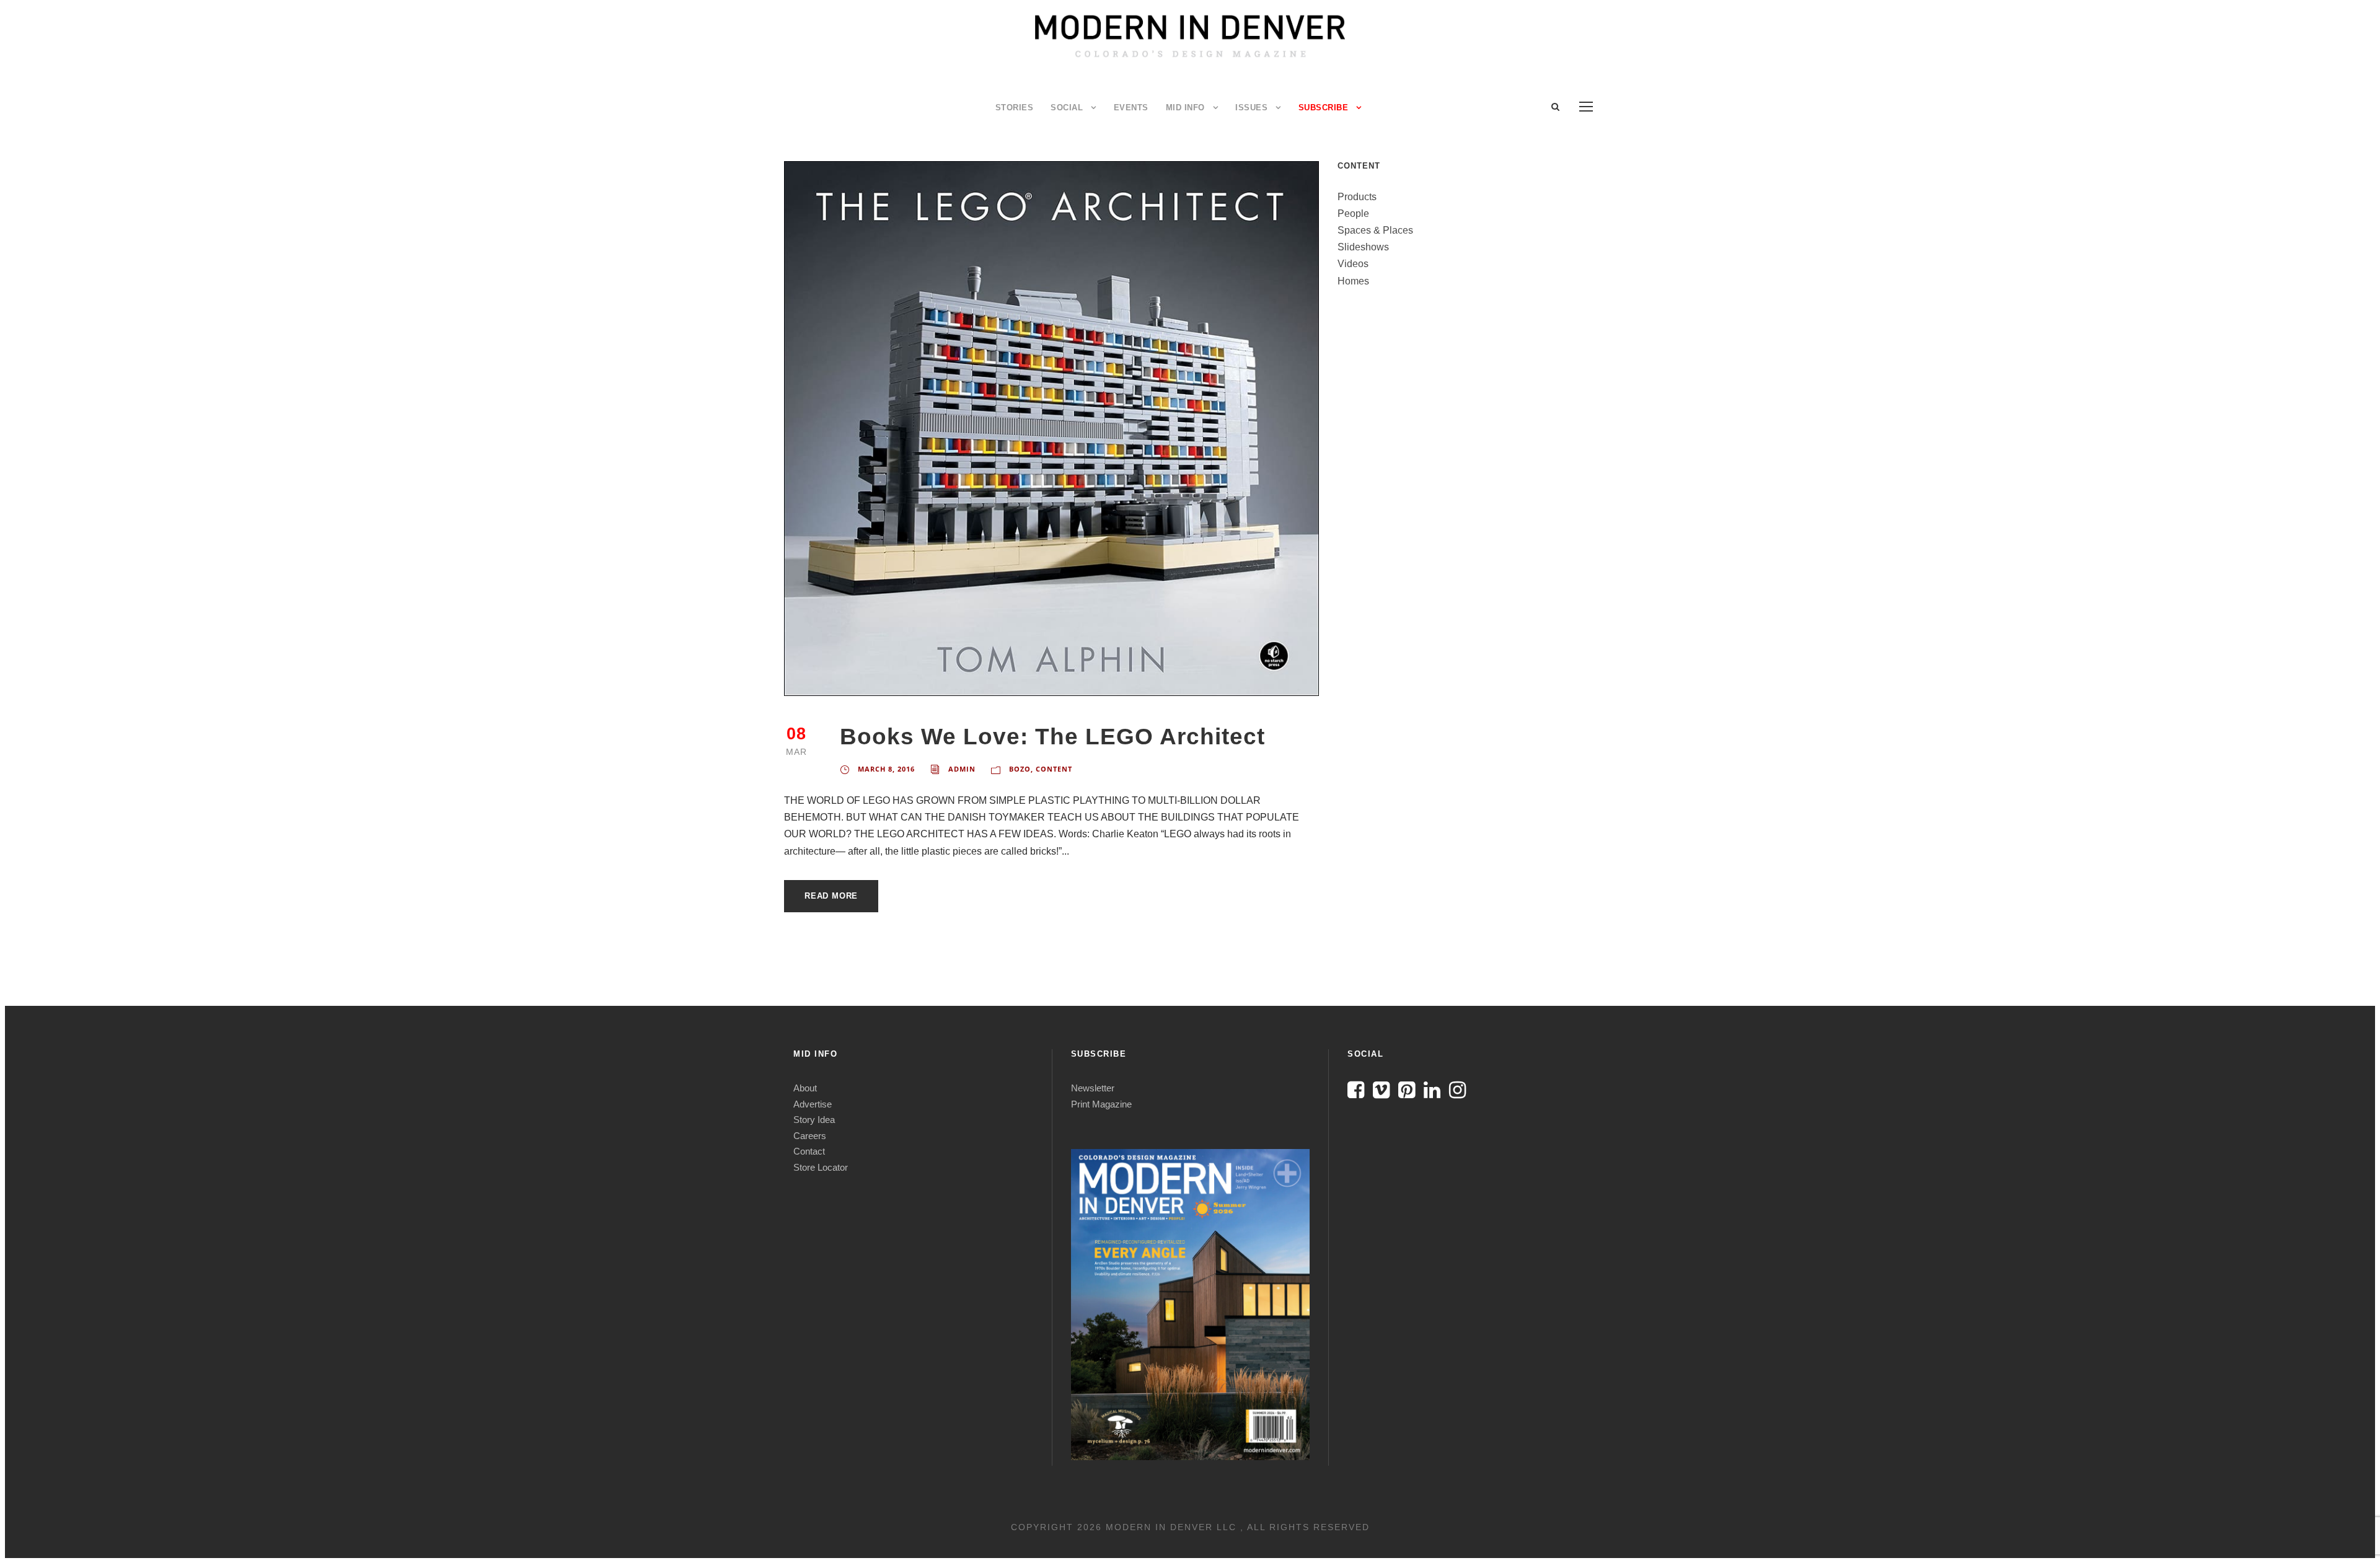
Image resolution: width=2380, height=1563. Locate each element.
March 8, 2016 (886, 769)
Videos (1353, 264)
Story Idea (814, 1120)
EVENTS (1131, 108)
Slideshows (1363, 247)
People (1353, 214)
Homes (1353, 281)
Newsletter (1093, 1088)
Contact (809, 1151)
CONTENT (1054, 769)
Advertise (813, 1104)
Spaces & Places (1375, 230)
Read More (831, 896)
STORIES (1015, 108)
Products (1357, 197)
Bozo (1020, 769)
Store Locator (821, 1167)
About (805, 1088)
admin (962, 769)
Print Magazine (1101, 1104)
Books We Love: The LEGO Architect (1052, 737)
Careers (810, 1136)
